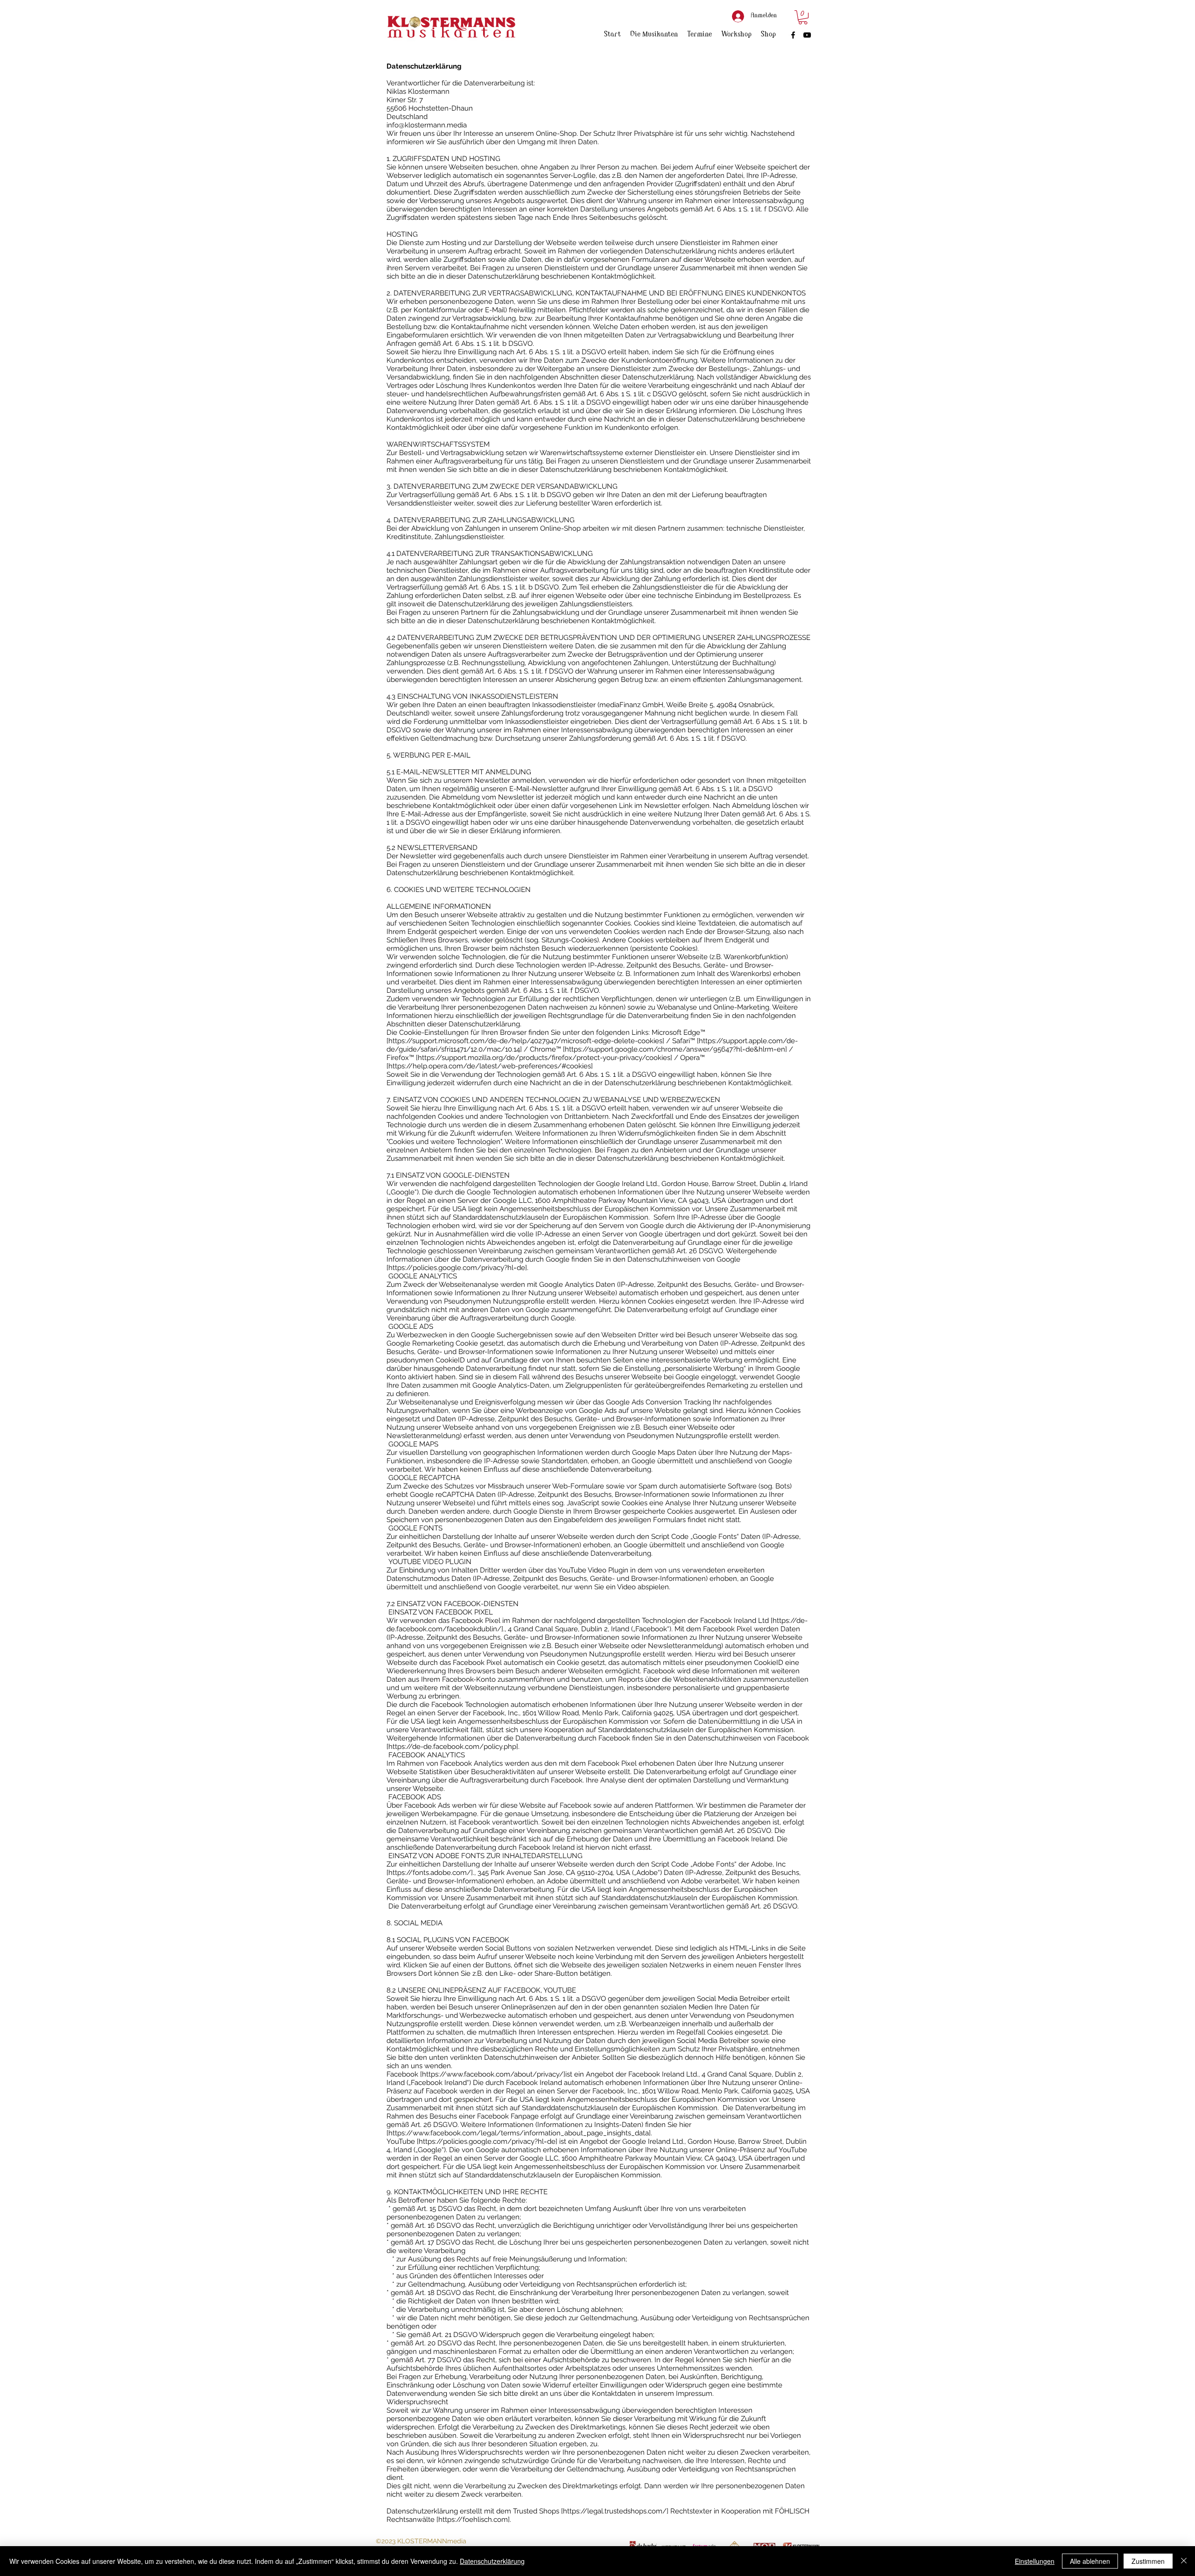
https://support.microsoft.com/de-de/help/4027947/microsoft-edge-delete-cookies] (526, 1041)
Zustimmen (1148, 2561)
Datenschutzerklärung (492, 2561)
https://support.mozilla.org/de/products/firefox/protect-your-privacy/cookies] (545, 1058)
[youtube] (807, 35)
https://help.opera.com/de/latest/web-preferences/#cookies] (491, 1066)
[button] (803, 17)
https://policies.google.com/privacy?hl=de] (488, 2141)
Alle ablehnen (1090, 2561)
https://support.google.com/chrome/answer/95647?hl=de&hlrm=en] (676, 1049)
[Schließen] (1184, 2561)
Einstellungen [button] (1035, 2561)
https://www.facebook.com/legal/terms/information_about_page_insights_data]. (520, 2133)
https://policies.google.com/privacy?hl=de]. (458, 1268)
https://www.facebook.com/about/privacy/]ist (497, 2074)
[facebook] (793, 35)
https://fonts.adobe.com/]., (432, 1873)
